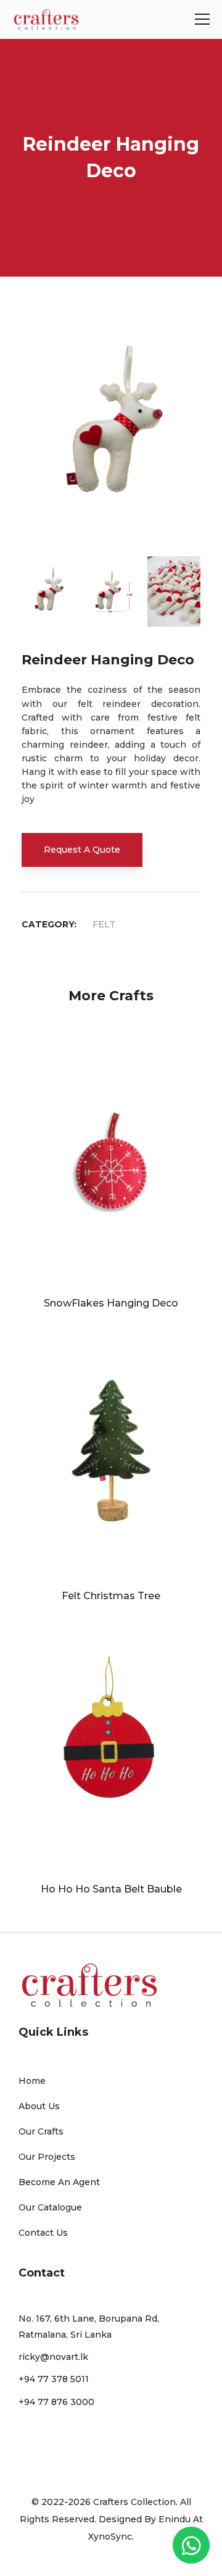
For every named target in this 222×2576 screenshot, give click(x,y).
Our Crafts (41, 2131)
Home (32, 2081)
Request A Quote (82, 850)
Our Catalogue (50, 2207)
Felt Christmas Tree (111, 1596)
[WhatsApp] (191, 2545)
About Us (39, 2106)
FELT (104, 924)
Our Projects (47, 2157)
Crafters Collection (134, 2502)
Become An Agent (59, 2182)
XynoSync (110, 2536)
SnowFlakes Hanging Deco (111, 1303)
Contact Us (43, 2233)
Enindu (175, 2519)
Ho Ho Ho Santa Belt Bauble (111, 1889)
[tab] (48, 587)
